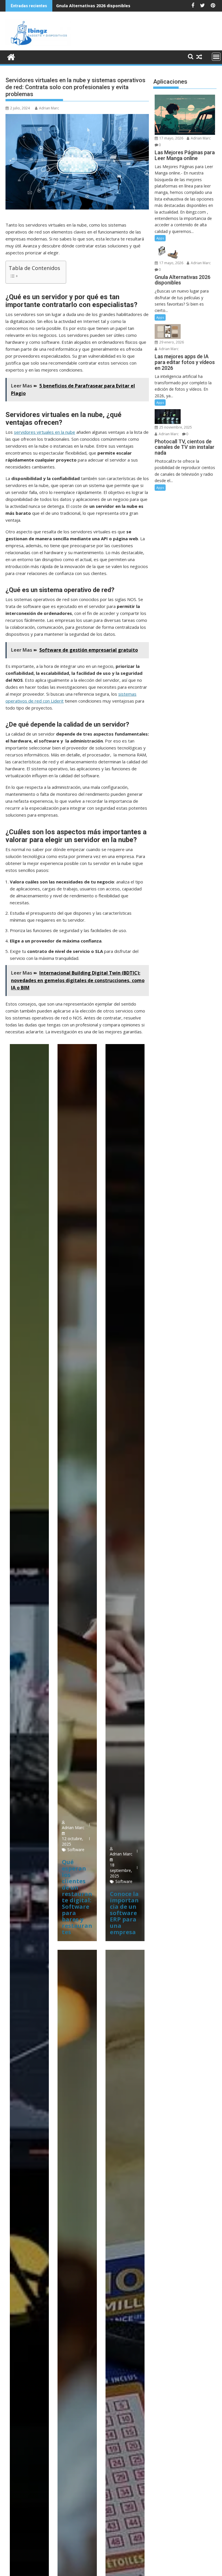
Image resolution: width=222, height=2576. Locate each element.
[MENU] (216, 57)
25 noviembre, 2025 (175, 427)
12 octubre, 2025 (73, 1841)
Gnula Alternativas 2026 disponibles (93, 6)
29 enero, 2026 (171, 342)
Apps (160, 238)
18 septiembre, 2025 (121, 1870)
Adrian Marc (49, 108)
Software (76, 1850)
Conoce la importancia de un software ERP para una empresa (124, 1913)
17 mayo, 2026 (171, 138)
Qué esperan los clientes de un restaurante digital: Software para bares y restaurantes (77, 1897)
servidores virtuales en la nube (45, 432)
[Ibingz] (11, 56)
